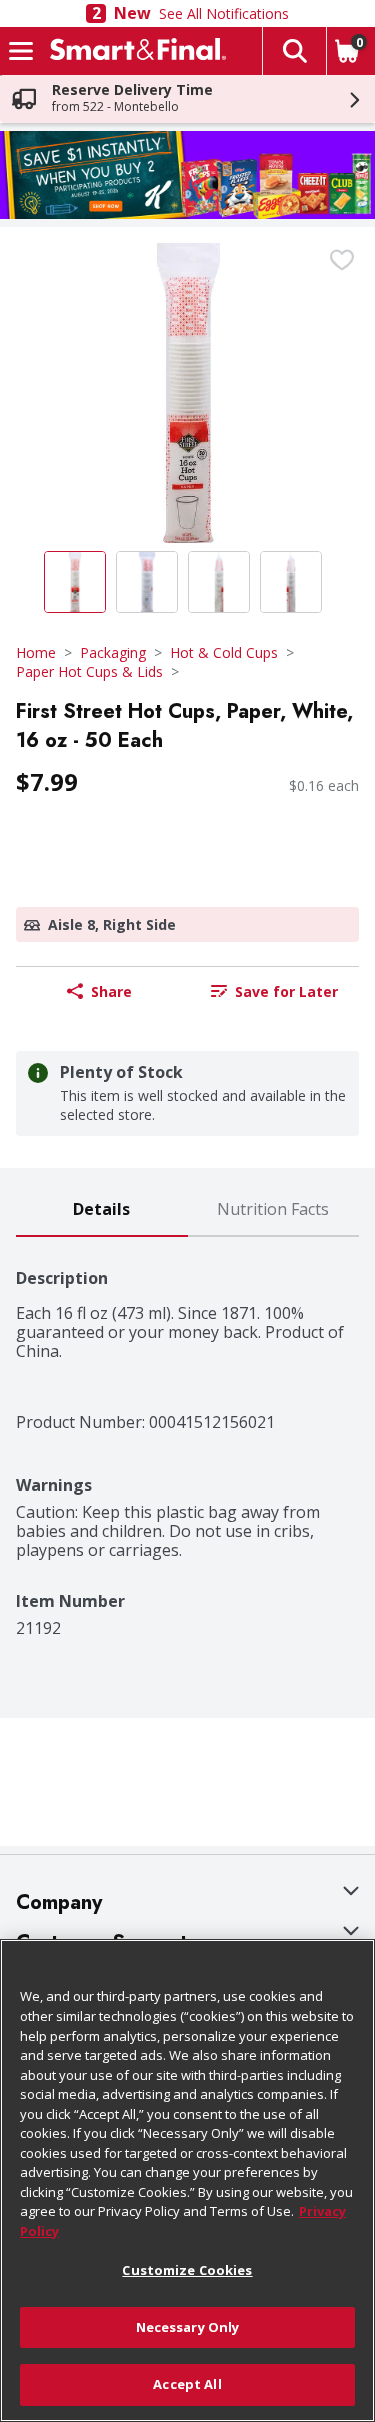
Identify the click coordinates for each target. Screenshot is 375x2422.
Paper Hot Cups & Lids (89, 671)
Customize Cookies (187, 2270)
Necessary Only (188, 2327)
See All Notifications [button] (224, 13)
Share (111, 991)
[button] (294, 51)
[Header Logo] (134, 51)
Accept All (187, 2384)
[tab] (102, 1210)
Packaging (113, 652)
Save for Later (286, 991)
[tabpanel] (187, 1437)
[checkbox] (342, 260)
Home (36, 652)
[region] (187, 2180)
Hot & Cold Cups (224, 652)
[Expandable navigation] (21, 51)
